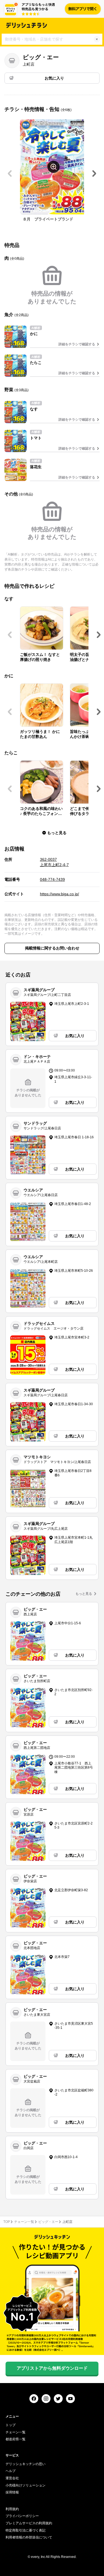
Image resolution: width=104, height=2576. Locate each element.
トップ (11, 2425)
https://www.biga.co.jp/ (59, 894)
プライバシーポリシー (22, 2516)
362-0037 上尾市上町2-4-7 (54, 862)
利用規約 (12, 2509)
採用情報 (12, 2492)
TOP (7, 2222)
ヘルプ (11, 2471)
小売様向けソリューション (26, 2485)
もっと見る (84, 1594)
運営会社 (12, 2478)
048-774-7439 (52, 879)
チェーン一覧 (24, 2222)
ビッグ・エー (48, 2222)
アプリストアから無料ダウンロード (52, 2368)
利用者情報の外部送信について (29, 2537)
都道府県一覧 (16, 2439)
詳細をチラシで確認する (77, 344)
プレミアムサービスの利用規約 (29, 2523)
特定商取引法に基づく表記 (26, 2530)
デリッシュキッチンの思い (26, 2464)
